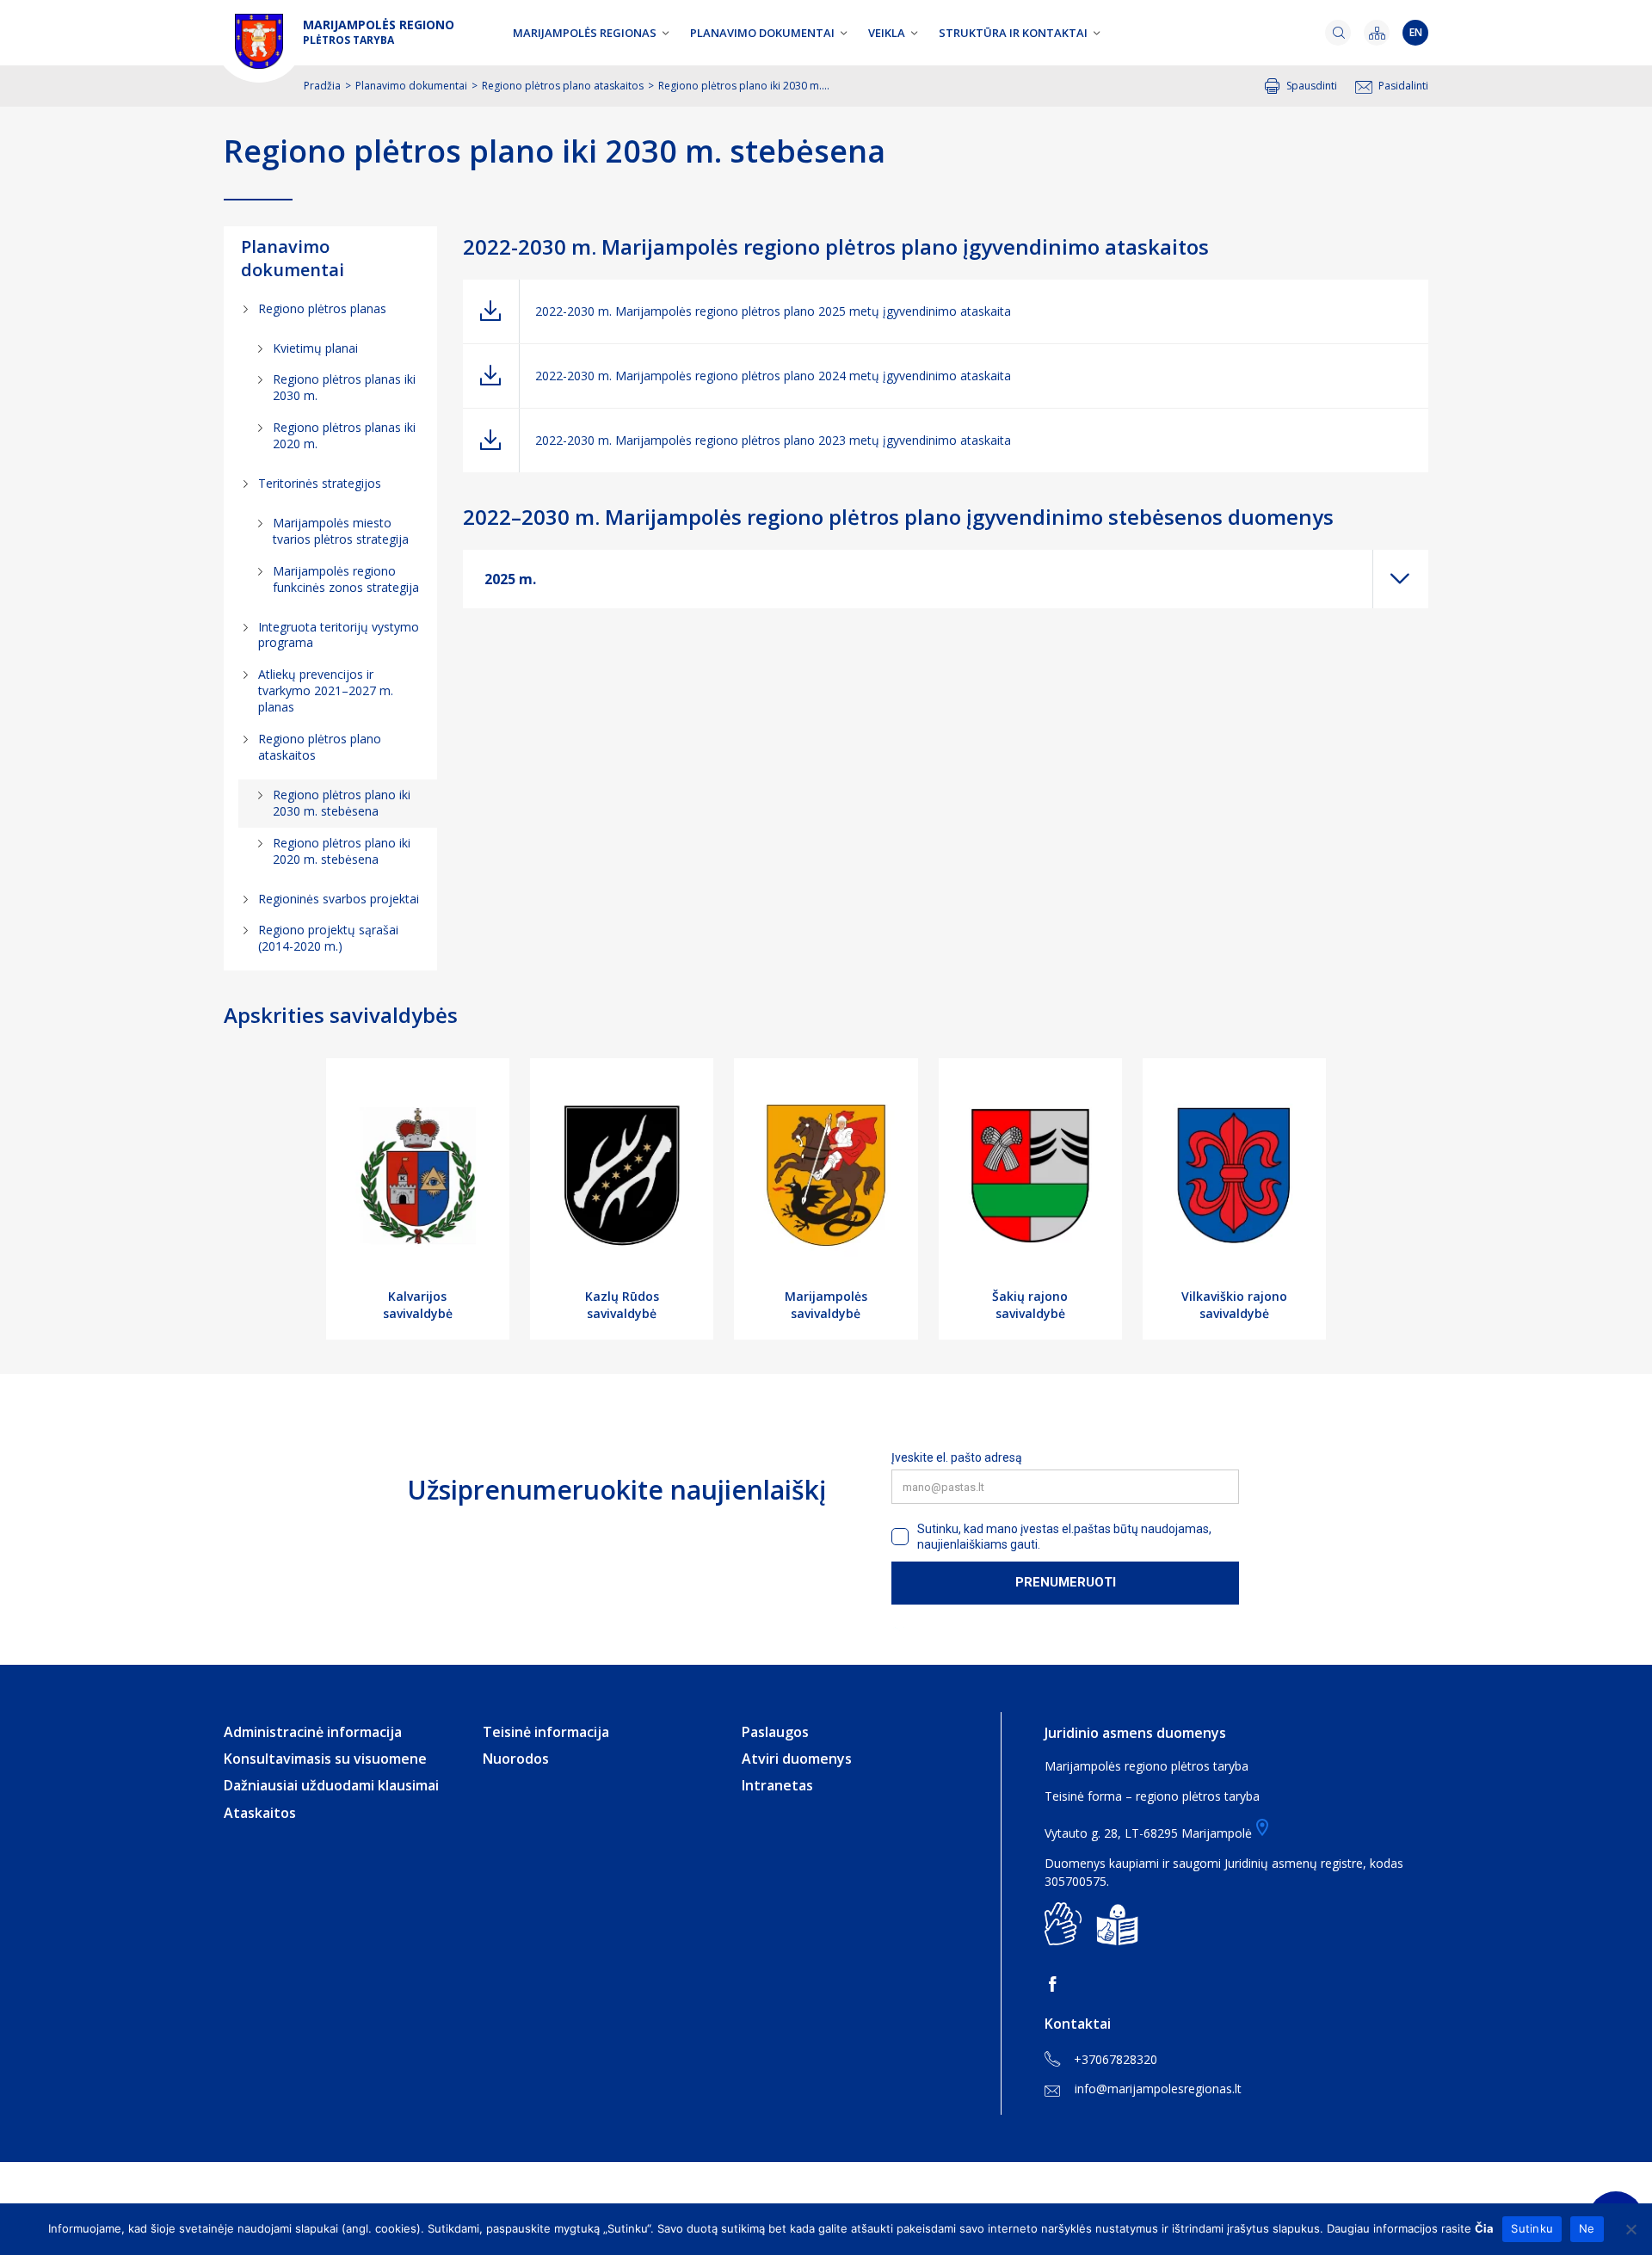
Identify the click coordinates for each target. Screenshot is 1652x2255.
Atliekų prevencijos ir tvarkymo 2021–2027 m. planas (326, 690)
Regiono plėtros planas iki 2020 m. (344, 435)
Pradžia (322, 86)
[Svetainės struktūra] (1377, 33)
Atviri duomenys (797, 1759)
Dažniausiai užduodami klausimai (331, 1785)
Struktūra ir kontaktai (1013, 33)
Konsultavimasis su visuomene (325, 1759)
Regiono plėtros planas (322, 308)
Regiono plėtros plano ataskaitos (563, 86)
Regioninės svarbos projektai (339, 899)
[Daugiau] (1401, 579)
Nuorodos (516, 1759)
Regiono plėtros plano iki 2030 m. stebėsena (342, 803)
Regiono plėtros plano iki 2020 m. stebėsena (342, 851)
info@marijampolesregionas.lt (1158, 2089)
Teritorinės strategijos (320, 483)
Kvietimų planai (315, 348)
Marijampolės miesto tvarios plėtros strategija (341, 531)
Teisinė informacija (546, 1732)
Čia (1484, 2228)
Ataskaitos (260, 1813)
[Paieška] (1338, 33)
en (1416, 32)
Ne (1587, 2228)
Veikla (887, 33)
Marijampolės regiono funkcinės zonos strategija (346, 579)
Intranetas (777, 1785)
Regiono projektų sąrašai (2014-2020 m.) (328, 938)
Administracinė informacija (313, 1732)
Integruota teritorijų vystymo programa (339, 635)
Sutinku (1532, 2228)
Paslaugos (775, 1732)
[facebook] (1056, 1984)
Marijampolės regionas (585, 33)
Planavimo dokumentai (762, 33)
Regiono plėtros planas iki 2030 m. (344, 387)
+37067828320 (1116, 2059)
